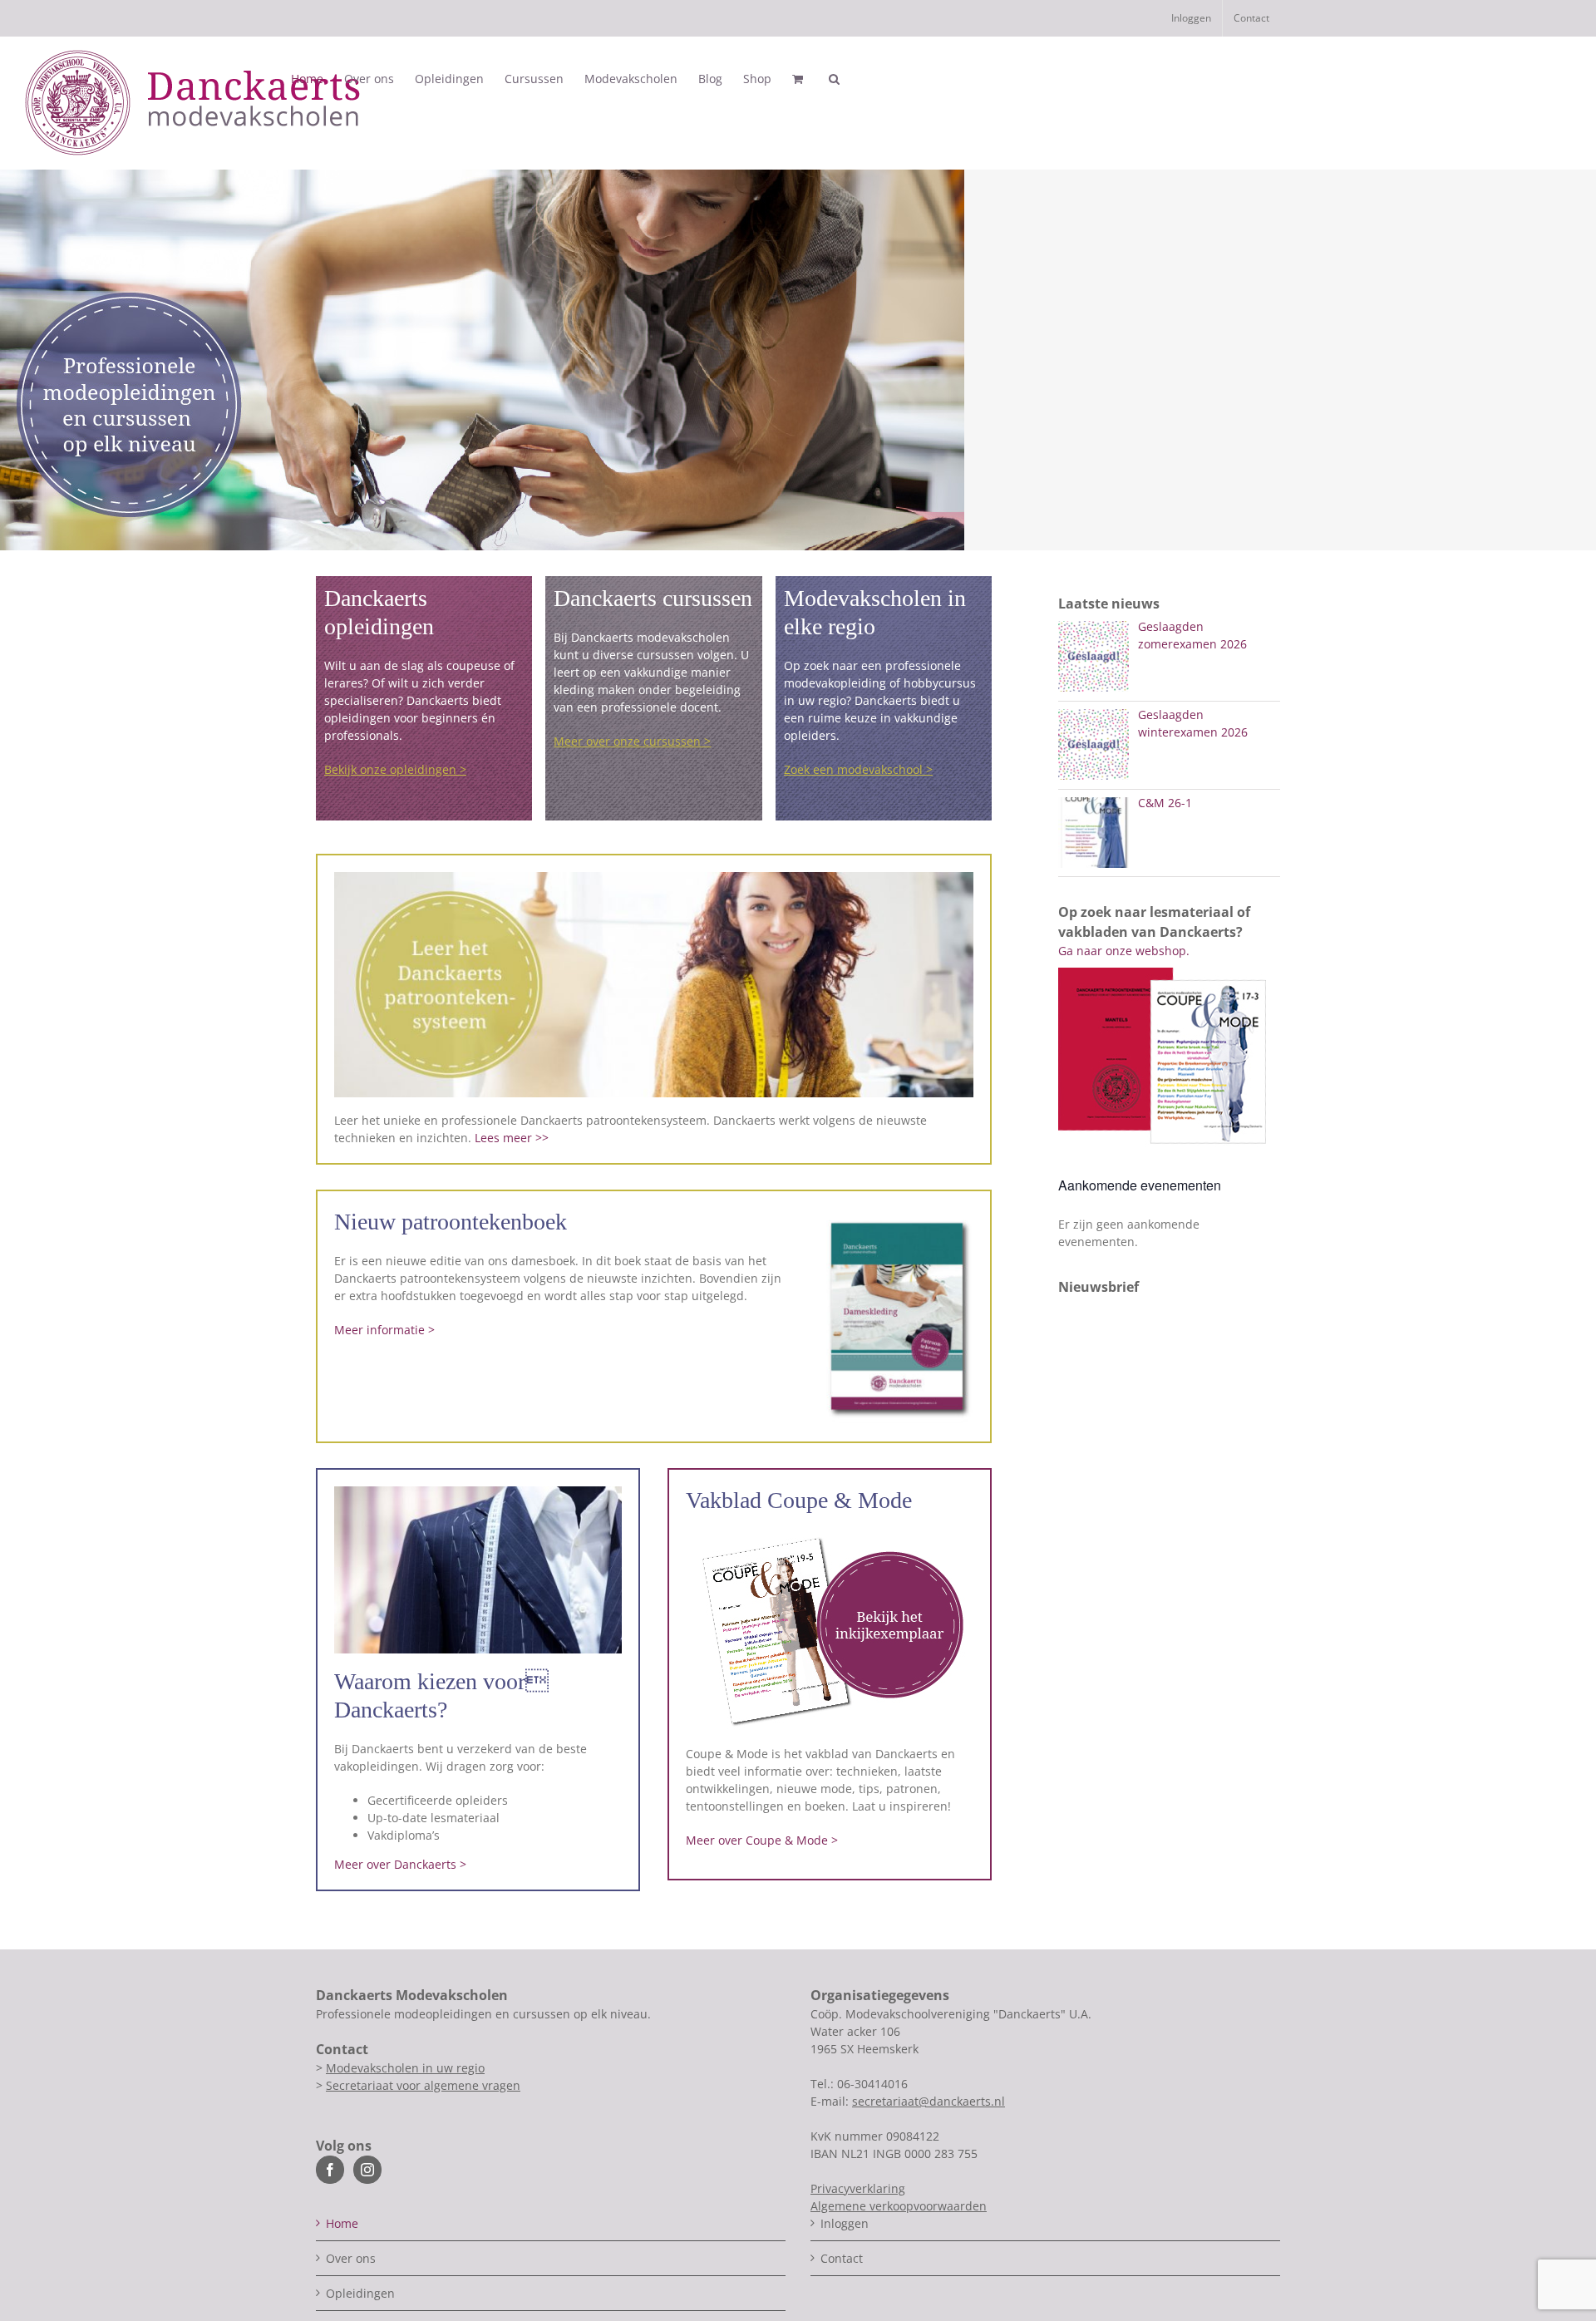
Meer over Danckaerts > (400, 1864)
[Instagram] (367, 2170)
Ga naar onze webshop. (1124, 951)
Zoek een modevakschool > (858, 769)
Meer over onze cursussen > (632, 741)
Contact (842, 2258)
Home (342, 2223)
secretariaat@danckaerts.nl (929, 2101)
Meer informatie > (384, 1330)
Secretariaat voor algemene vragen (423, 2085)
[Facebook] (330, 2170)
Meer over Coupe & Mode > (762, 1840)
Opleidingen (360, 2293)
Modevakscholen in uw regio (405, 2068)
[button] (834, 79)
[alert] (1169, 1233)
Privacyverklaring (858, 2188)
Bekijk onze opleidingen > (395, 769)
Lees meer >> (512, 1138)
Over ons (351, 2258)
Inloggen (845, 2223)
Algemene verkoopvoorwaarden (899, 2206)
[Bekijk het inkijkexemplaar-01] (830, 1536)
